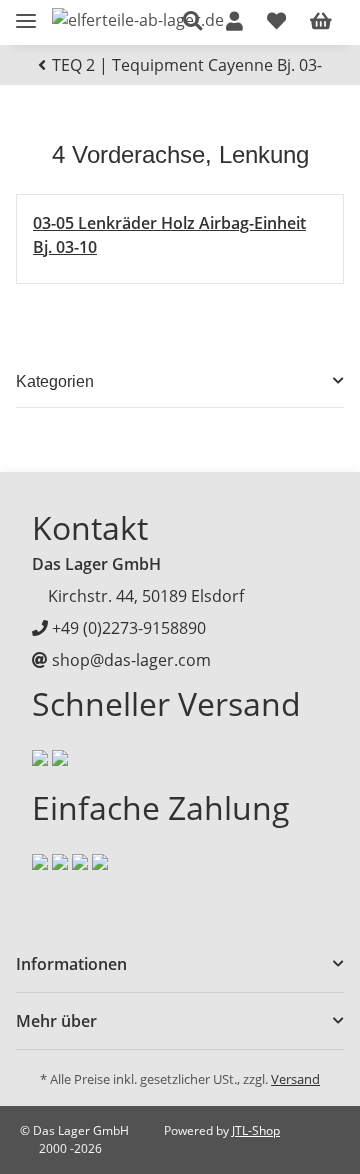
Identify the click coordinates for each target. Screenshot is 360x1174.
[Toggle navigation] (26, 12)
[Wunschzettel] (276, 22)
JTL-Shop (256, 1130)
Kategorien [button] (55, 381)
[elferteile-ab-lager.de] (138, 19)
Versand (295, 1079)
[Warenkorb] (321, 22)
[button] (192, 22)
